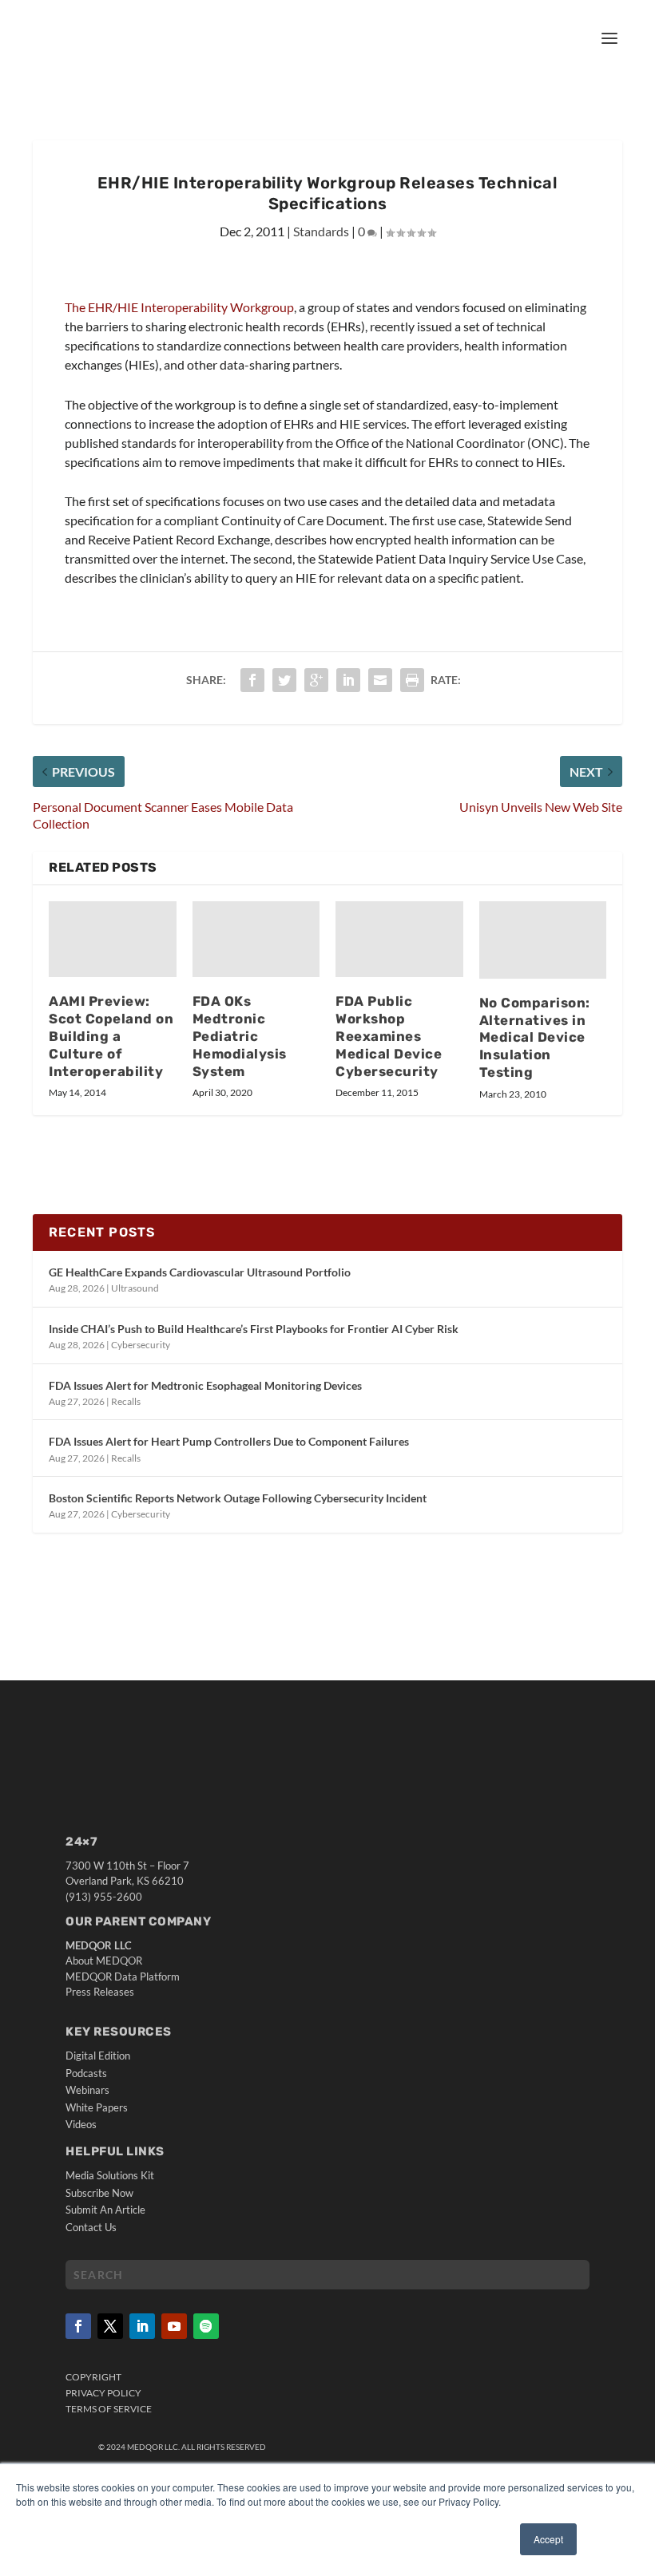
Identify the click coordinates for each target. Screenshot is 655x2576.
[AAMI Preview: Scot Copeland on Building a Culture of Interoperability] (113, 940)
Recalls (126, 1401)
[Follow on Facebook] (78, 2326)
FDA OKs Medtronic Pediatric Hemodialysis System (240, 1036)
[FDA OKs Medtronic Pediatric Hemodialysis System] (256, 940)
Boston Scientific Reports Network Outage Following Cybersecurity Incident (238, 1498)
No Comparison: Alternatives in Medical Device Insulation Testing (535, 1037)
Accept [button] (548, 2539)
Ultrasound (135, 1288)
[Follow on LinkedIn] (142, 2326)
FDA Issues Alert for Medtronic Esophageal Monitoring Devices (205, 1385)
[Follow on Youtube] (174, 2326)
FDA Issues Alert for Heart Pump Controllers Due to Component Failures (229, 1441)
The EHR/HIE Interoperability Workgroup (179, 307)
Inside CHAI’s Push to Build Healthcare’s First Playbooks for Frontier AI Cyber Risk (254, 1329)
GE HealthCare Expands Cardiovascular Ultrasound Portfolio (200, 1272)
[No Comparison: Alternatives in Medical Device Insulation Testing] (543, 940)
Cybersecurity (141, 1345)
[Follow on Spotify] (206, 2326)
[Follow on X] (110, 2326)
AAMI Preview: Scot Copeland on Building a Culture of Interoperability (111, 1036)
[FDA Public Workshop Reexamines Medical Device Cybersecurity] (399, 940)
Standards (321, 231)
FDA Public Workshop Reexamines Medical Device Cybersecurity (389, 1036)
